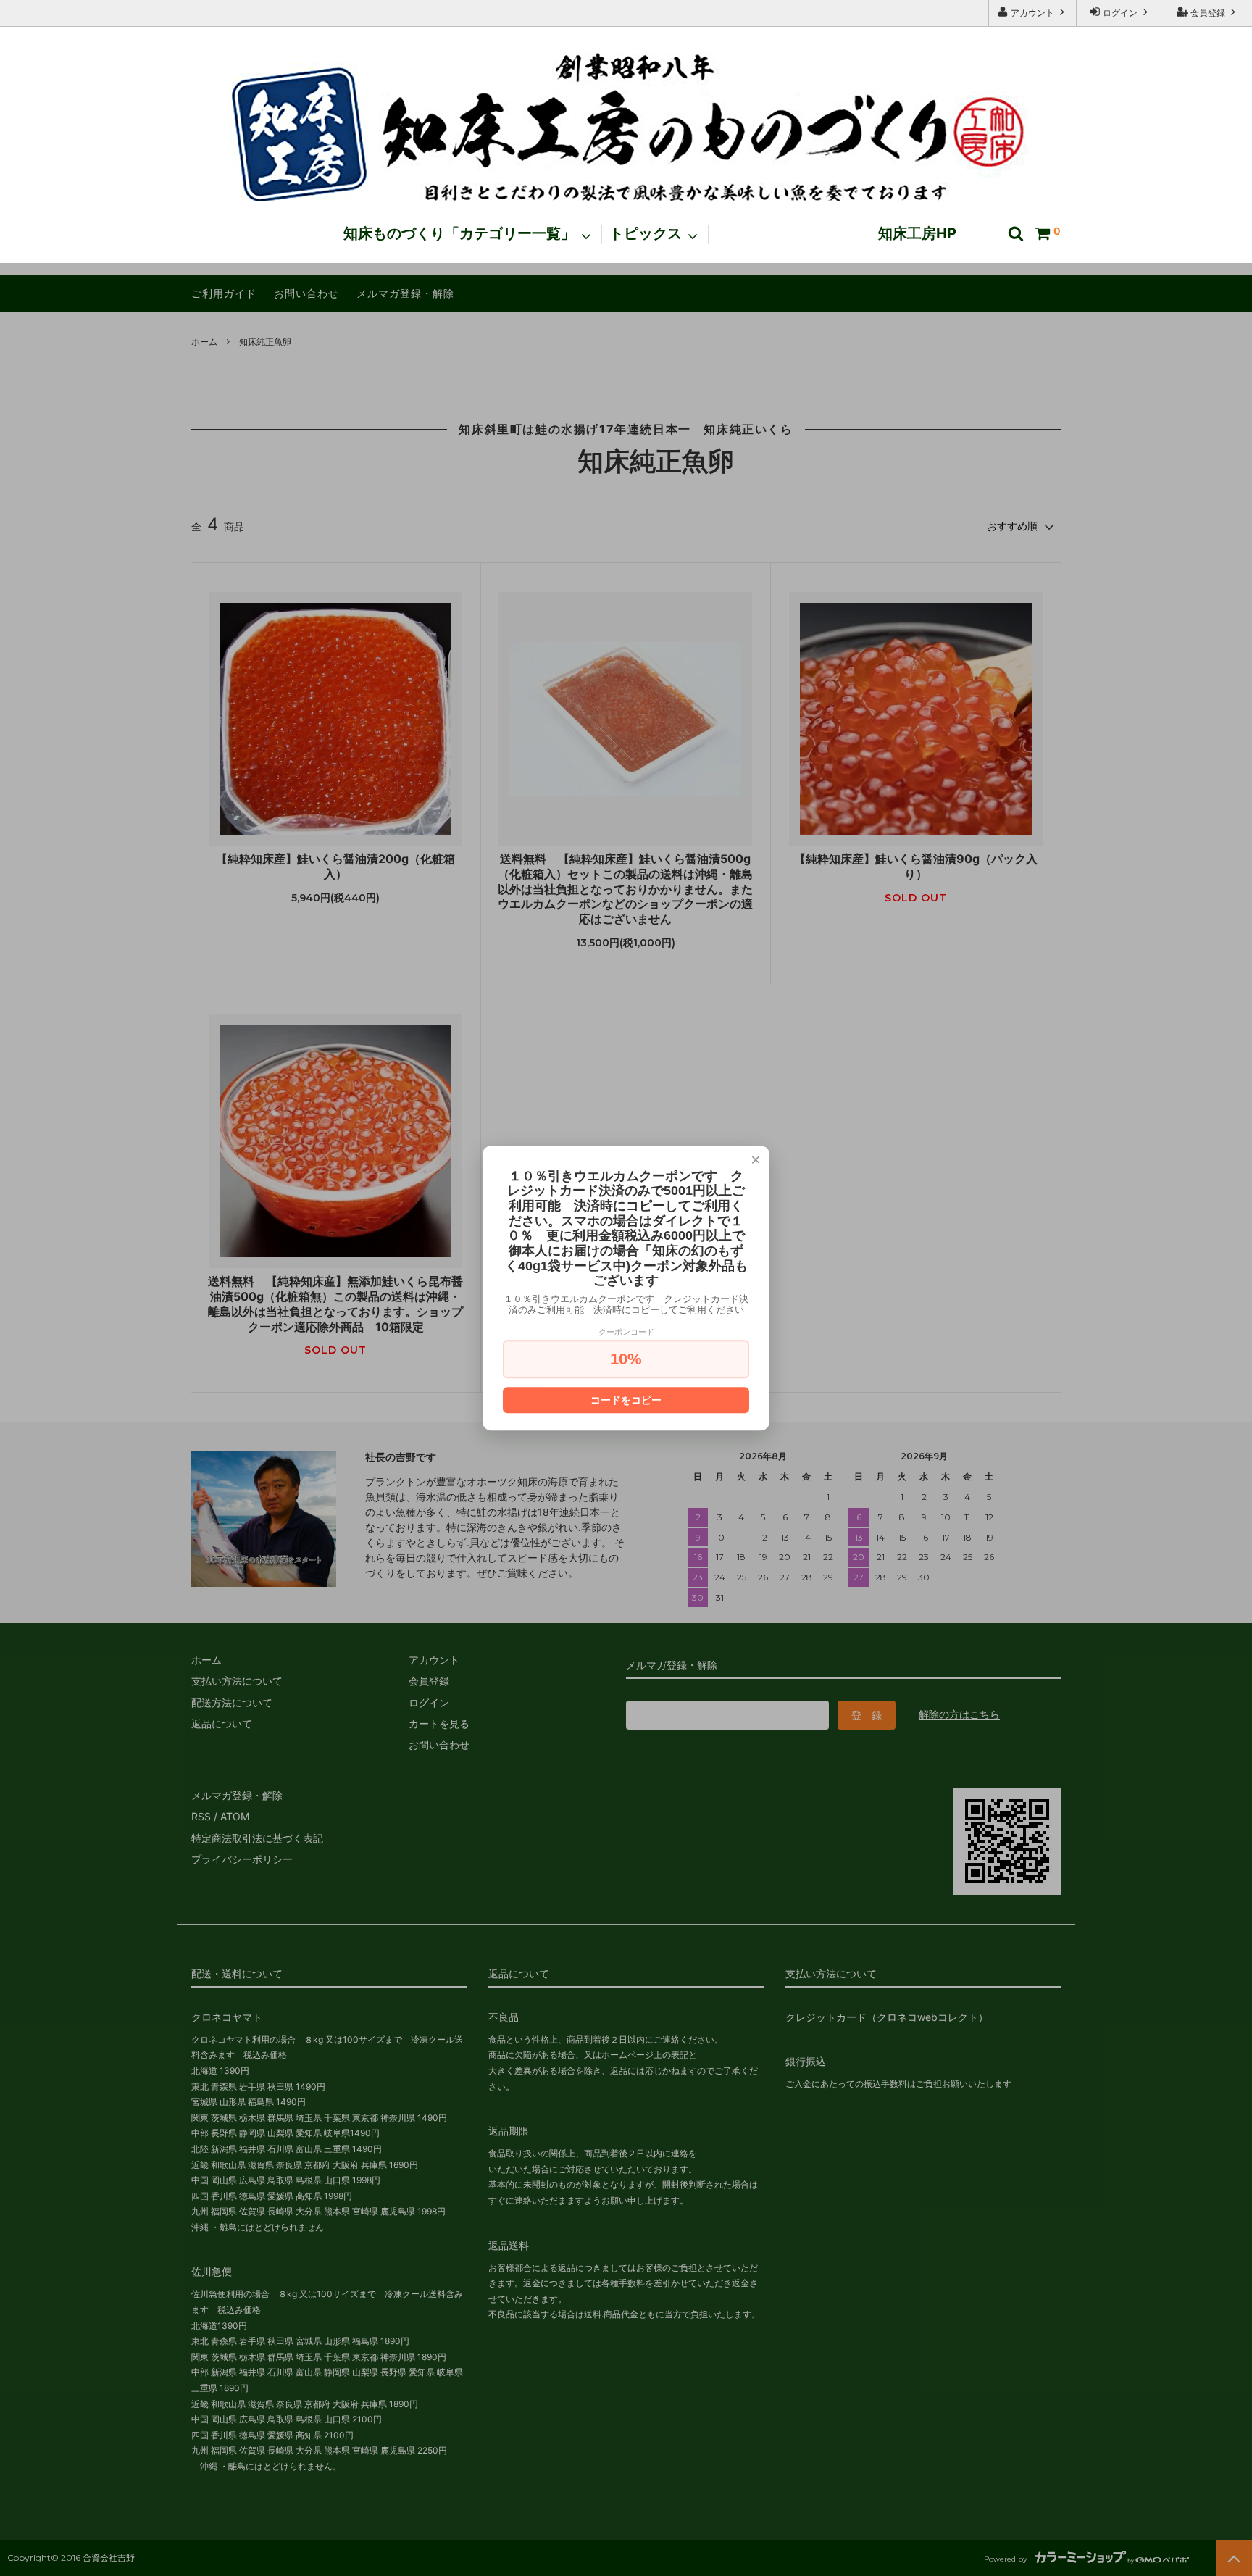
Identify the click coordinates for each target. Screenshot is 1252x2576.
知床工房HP (917, 234)
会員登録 (1208, 13)
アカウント (1032, 13)
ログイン (1120, 13)
